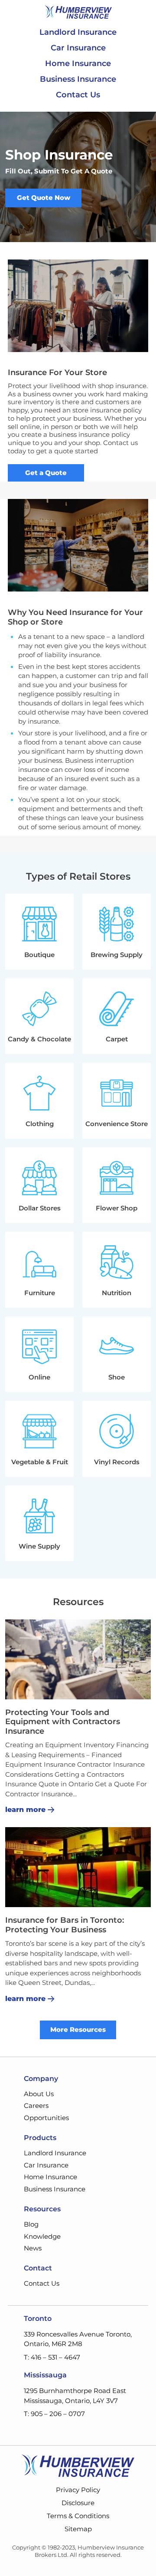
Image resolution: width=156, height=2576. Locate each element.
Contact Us (78, 95)
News (33, 2248)
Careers (36, 2106)
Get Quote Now (44, 198)
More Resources (78, 2029)
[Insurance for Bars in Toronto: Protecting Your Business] (78, 1867)
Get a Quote (46, 473)
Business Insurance (78, 79)
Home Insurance (78, 63)
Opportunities (46, 2118)
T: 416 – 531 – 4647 (52, 2357)
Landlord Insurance (78, 32)
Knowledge (42, 2236)
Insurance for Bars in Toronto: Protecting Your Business (65, 1925)
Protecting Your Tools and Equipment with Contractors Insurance (63, 1722)
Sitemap (78, 2529)
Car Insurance (78, 48)
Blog (31, 2224)
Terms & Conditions (78, 2516)
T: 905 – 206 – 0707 (54, 2414)
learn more (25, 1810)
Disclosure (78, 2503)
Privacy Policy (78, 2490)
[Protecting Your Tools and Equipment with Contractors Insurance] (78, 1659)
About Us (39, 2094)
